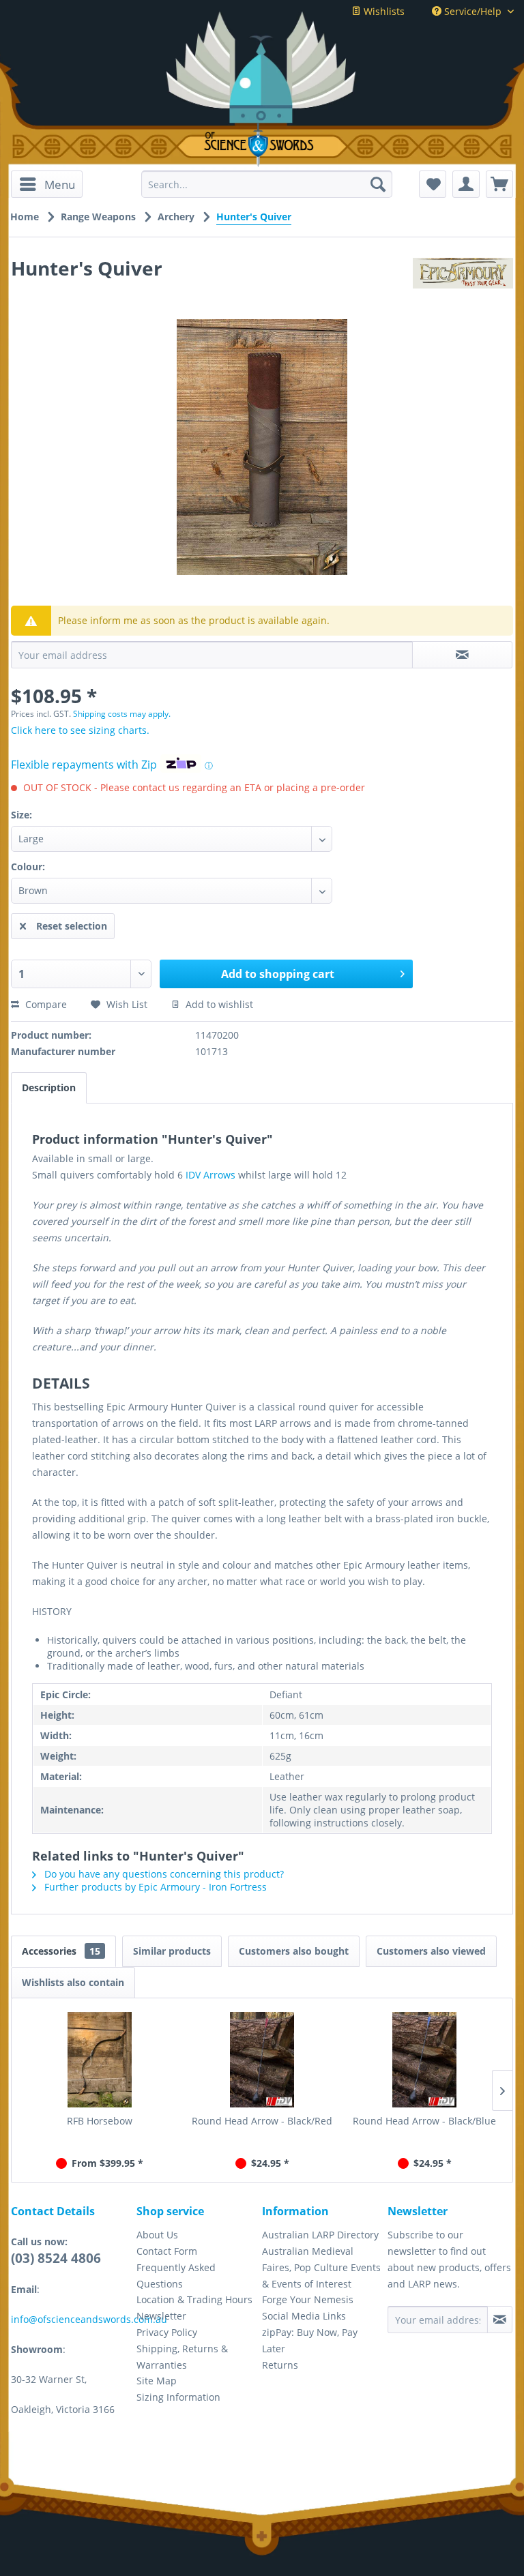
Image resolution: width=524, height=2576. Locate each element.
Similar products (172, 1951)
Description (49, 1087)
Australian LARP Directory (320, 2235)
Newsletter (161, 2316)
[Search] (378, 184)
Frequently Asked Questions (176, 2276)
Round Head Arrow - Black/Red (262, 2121)
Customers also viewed (431, 1951)
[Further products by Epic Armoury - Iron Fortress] (463, 282)
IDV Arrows (210, 1175)
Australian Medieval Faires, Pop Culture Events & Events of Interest (321, 2267)
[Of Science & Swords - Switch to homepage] (262, 145)
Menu (60, 184)
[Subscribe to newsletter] (500, 2320)
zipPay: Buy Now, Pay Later (310, 2340)
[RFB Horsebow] (100, 2060)
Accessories (61, 1951)
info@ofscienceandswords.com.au (89, 2319)
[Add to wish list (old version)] (433, 184)
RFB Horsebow (100, 2121)
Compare (45, 1004)
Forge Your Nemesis (308, 2299)
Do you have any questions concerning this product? (163, 1874)
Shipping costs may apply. (122, 714)
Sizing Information (178, 2397)
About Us (157, 2235)
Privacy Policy (167, 2332)
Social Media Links (304, 2316)
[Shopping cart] (499, 184)
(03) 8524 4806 (56, 2258)
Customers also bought (294, 1951)
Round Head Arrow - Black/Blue (424, 2121)
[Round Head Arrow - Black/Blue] (424, 2060)
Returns (280, 2365)
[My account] (466, 184)
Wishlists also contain (73, 1982)
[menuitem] (47, 184)
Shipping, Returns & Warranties (182, 2357)
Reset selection (72, 926)
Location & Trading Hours (194, 2299)
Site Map (157, 2381)
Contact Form (167, 2251)
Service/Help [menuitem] (473, 11)
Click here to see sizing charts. (80, 730)
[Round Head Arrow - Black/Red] (262, 2060)
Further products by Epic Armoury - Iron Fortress (154, 1887)
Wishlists (383, 11)
